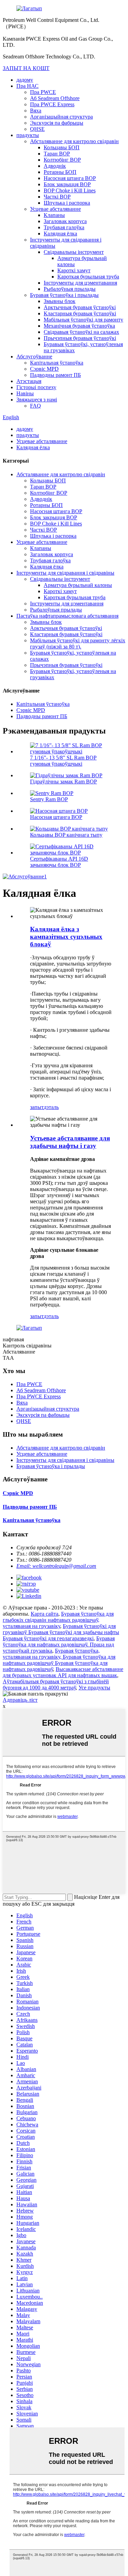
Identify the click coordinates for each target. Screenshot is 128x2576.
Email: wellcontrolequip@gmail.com (56, 1566)
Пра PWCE (43, 92)
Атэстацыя (29, 381)
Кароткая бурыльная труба (88, 277)
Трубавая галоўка (64, 227)
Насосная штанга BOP (70, 178)
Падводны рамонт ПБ (55, 375)
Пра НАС (27, 86)
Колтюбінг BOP (62, 160)
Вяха (36, 111)
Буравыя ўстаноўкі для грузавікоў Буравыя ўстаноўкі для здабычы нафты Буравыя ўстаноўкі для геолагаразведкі (61, 1632)
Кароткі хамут (74, 270)
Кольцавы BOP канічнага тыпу (66, 835)
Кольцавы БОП (62, 147)
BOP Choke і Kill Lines (70, 190)
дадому (25, 80)
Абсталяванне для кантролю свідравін (74, 141)
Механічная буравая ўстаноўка (79, 326)
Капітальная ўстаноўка (57, 363)
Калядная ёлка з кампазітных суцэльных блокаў (66, 937)
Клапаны (54, 215)
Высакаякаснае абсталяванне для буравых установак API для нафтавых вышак (63, 1672)
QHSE (37, 129)
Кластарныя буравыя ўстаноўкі (80, 313)
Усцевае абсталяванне (55, 209)
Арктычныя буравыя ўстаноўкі (80, 307)
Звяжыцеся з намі (37, 400)
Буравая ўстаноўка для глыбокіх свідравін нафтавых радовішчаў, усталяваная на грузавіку (58, 1620)
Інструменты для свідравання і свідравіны (65, 573)
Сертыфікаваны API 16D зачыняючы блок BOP (59, 862)
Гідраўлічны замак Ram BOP (63, 782)
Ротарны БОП (60, 172)
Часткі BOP (57, 197)
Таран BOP (57, 154)
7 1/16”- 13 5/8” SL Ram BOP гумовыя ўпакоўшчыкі (63, 761)
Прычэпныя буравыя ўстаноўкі (80, 338)
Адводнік (55, 166)
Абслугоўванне (34, 357)
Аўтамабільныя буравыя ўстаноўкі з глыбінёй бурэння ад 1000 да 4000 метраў (56, 1684)
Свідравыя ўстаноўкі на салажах (81, 332)
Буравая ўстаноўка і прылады (64, 295)
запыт (37, 1107)
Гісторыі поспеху (36, 387)
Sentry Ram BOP (49, 799)
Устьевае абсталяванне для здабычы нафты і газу (70, 1142)
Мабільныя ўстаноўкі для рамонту (83, 320)
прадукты (28, 135)
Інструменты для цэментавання (80, 283)
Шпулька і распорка (67, 203)
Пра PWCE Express (52, 104)
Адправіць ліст (20, 1700)
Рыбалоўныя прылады (70, 289)
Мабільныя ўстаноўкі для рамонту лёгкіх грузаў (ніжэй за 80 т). (78, 643)
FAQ (35, 406)
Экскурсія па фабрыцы (57, 123)
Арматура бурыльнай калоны (78, 585)
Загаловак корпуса (65, 221)
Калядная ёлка (60, 234)
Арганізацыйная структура (61, 117)
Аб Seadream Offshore (55, 98)
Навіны (25, 393)
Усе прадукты (94, 1688)
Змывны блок (60, 301)
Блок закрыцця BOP (67, 184)
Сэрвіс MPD (44, 369)
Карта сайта (45, 1614)
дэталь (51, 1107)
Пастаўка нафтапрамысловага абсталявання (67, 616)
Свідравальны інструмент (74, 252)
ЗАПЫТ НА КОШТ (26, 68)
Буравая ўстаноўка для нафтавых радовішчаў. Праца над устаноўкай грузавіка (59, 1645)
